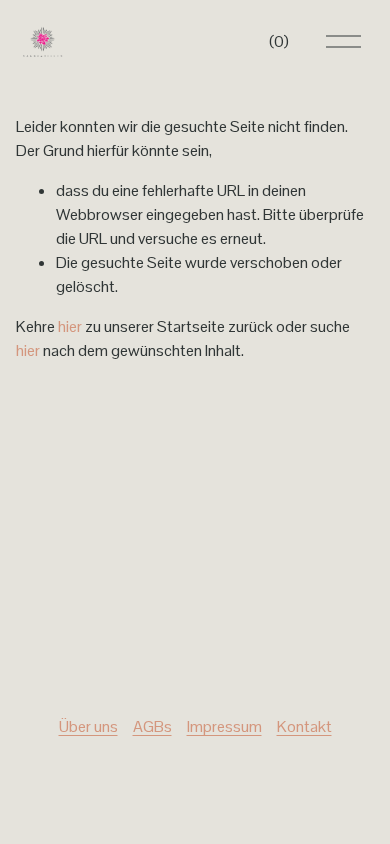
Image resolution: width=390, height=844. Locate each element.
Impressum (224, 726)
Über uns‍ (88, 726)
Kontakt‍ (304, 726)
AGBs (152, 726)
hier (70, 326)
